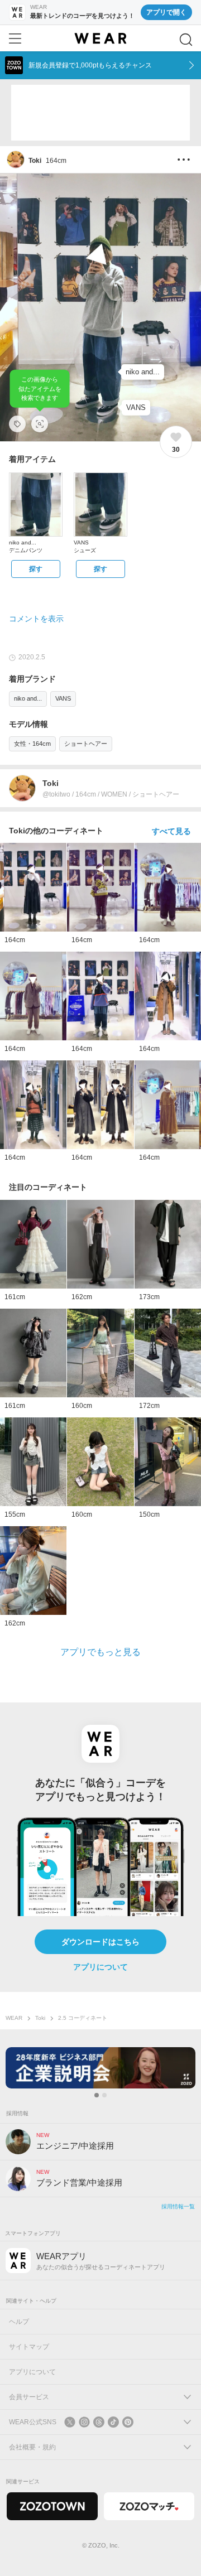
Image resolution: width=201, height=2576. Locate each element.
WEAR (14, 2018)
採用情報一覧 (178, 2206)
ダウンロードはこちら (100, 1942)
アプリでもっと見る (100, 1652)
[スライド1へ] (97, 2095)
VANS (63, 698)
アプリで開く (166, 12)
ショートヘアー (86, 744)
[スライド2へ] (104, 2095)
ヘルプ (19, 2322)
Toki (40, 2018)
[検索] (186, 40)
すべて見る (171, 831)
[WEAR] (100, 38)
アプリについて (100, 1967)
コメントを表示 (36, 619)
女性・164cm (32, 744)
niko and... (28, 698)
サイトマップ (29, 2347)
